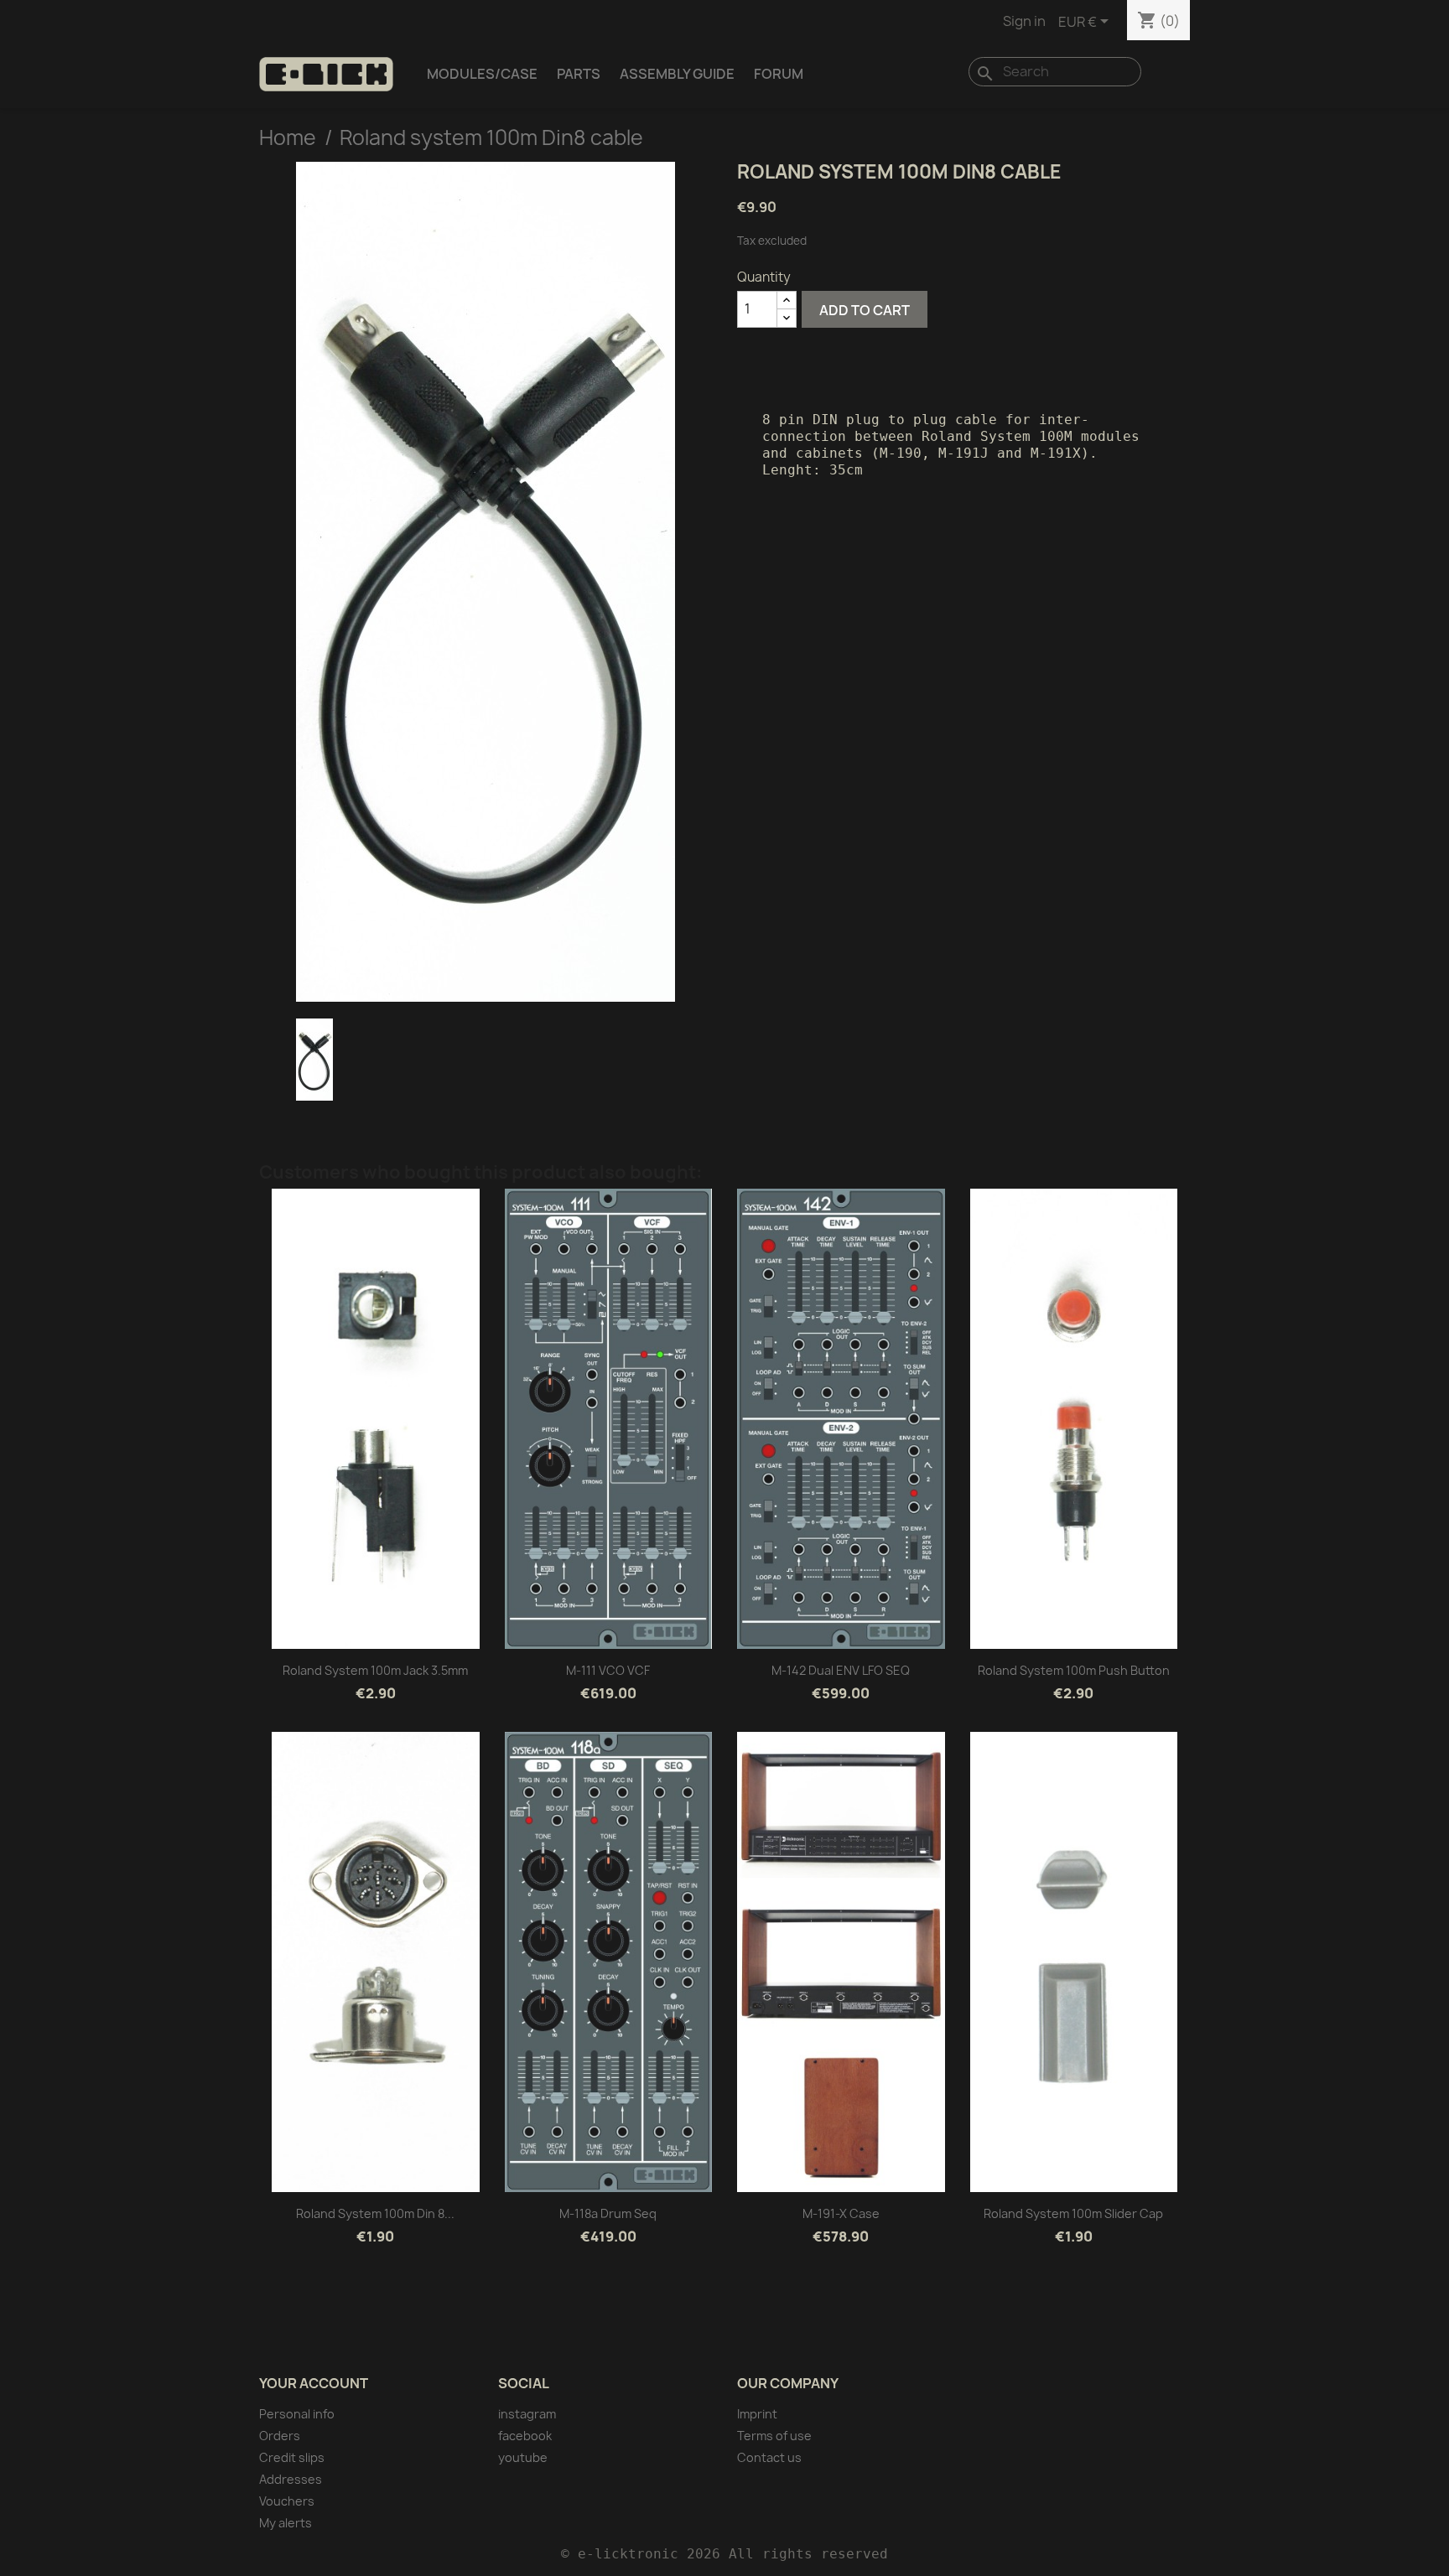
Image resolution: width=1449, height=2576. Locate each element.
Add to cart (865, 310)
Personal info (297, 2414)
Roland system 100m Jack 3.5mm (375, 1670)
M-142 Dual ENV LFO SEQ (841, 1670)
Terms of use (774, 2436)
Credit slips (292, 2457)
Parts (579, 74)
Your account (314, 2383)
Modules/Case (482, 74)
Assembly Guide (677, 74)
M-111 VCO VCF (608, 1670)
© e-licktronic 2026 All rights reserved (724, 2554)
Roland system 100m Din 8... (375, 2213)
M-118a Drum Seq (608, 2213)
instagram (527, 2414)
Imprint (757, 2414)
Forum (779, 74)
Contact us (769, 2457)
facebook (525, 2436)
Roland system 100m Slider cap (1073, 2213)
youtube (523, 2457)
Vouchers (287, 2501)
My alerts (286, 2523)
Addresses (291, 2479)
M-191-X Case (841, 2213)
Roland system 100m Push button (1074, 1670)
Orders (280, 2436)
